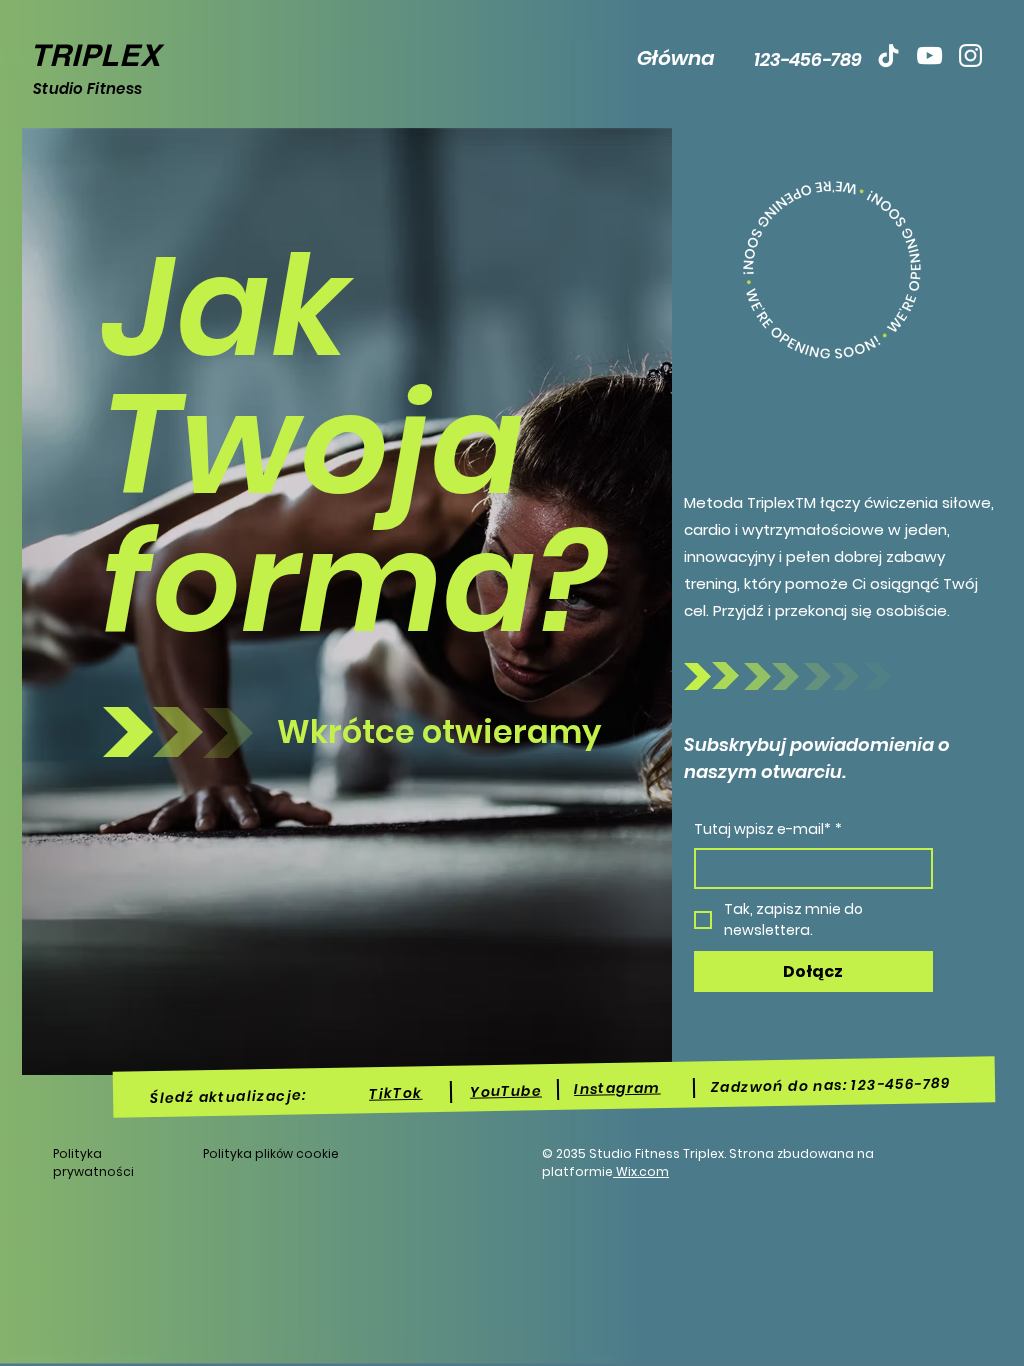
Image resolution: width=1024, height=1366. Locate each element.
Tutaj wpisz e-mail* (768, 829)
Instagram (617, 1089)
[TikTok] (888, 55)
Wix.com (641, 1171)
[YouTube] (929, 55)
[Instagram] (970, 55)
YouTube (506, 1091)
